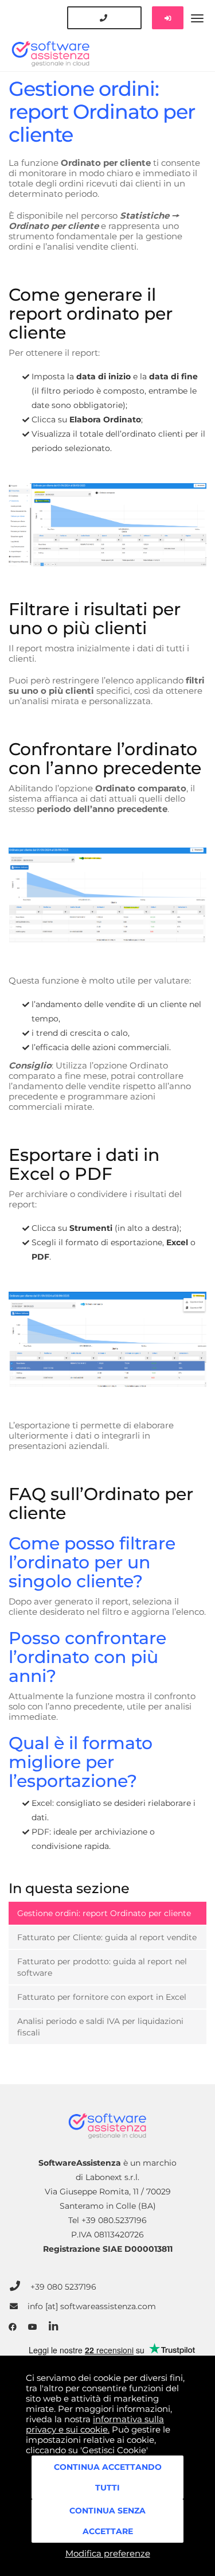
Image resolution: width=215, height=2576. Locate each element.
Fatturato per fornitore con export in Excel (102, 1997)
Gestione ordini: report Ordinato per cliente (104, 1913)
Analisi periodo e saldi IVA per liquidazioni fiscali (100, 2027)
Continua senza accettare (107, 2521)
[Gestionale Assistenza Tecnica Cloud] (107, 36)
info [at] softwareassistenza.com (92, 2307)
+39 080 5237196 (63, 2286)
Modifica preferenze (108, 2553)
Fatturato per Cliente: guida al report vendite (107, 1937)
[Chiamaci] (104, 18)
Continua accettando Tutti (108, 2477)
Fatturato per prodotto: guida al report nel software (102, 1967)
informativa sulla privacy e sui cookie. (95, 2424)
